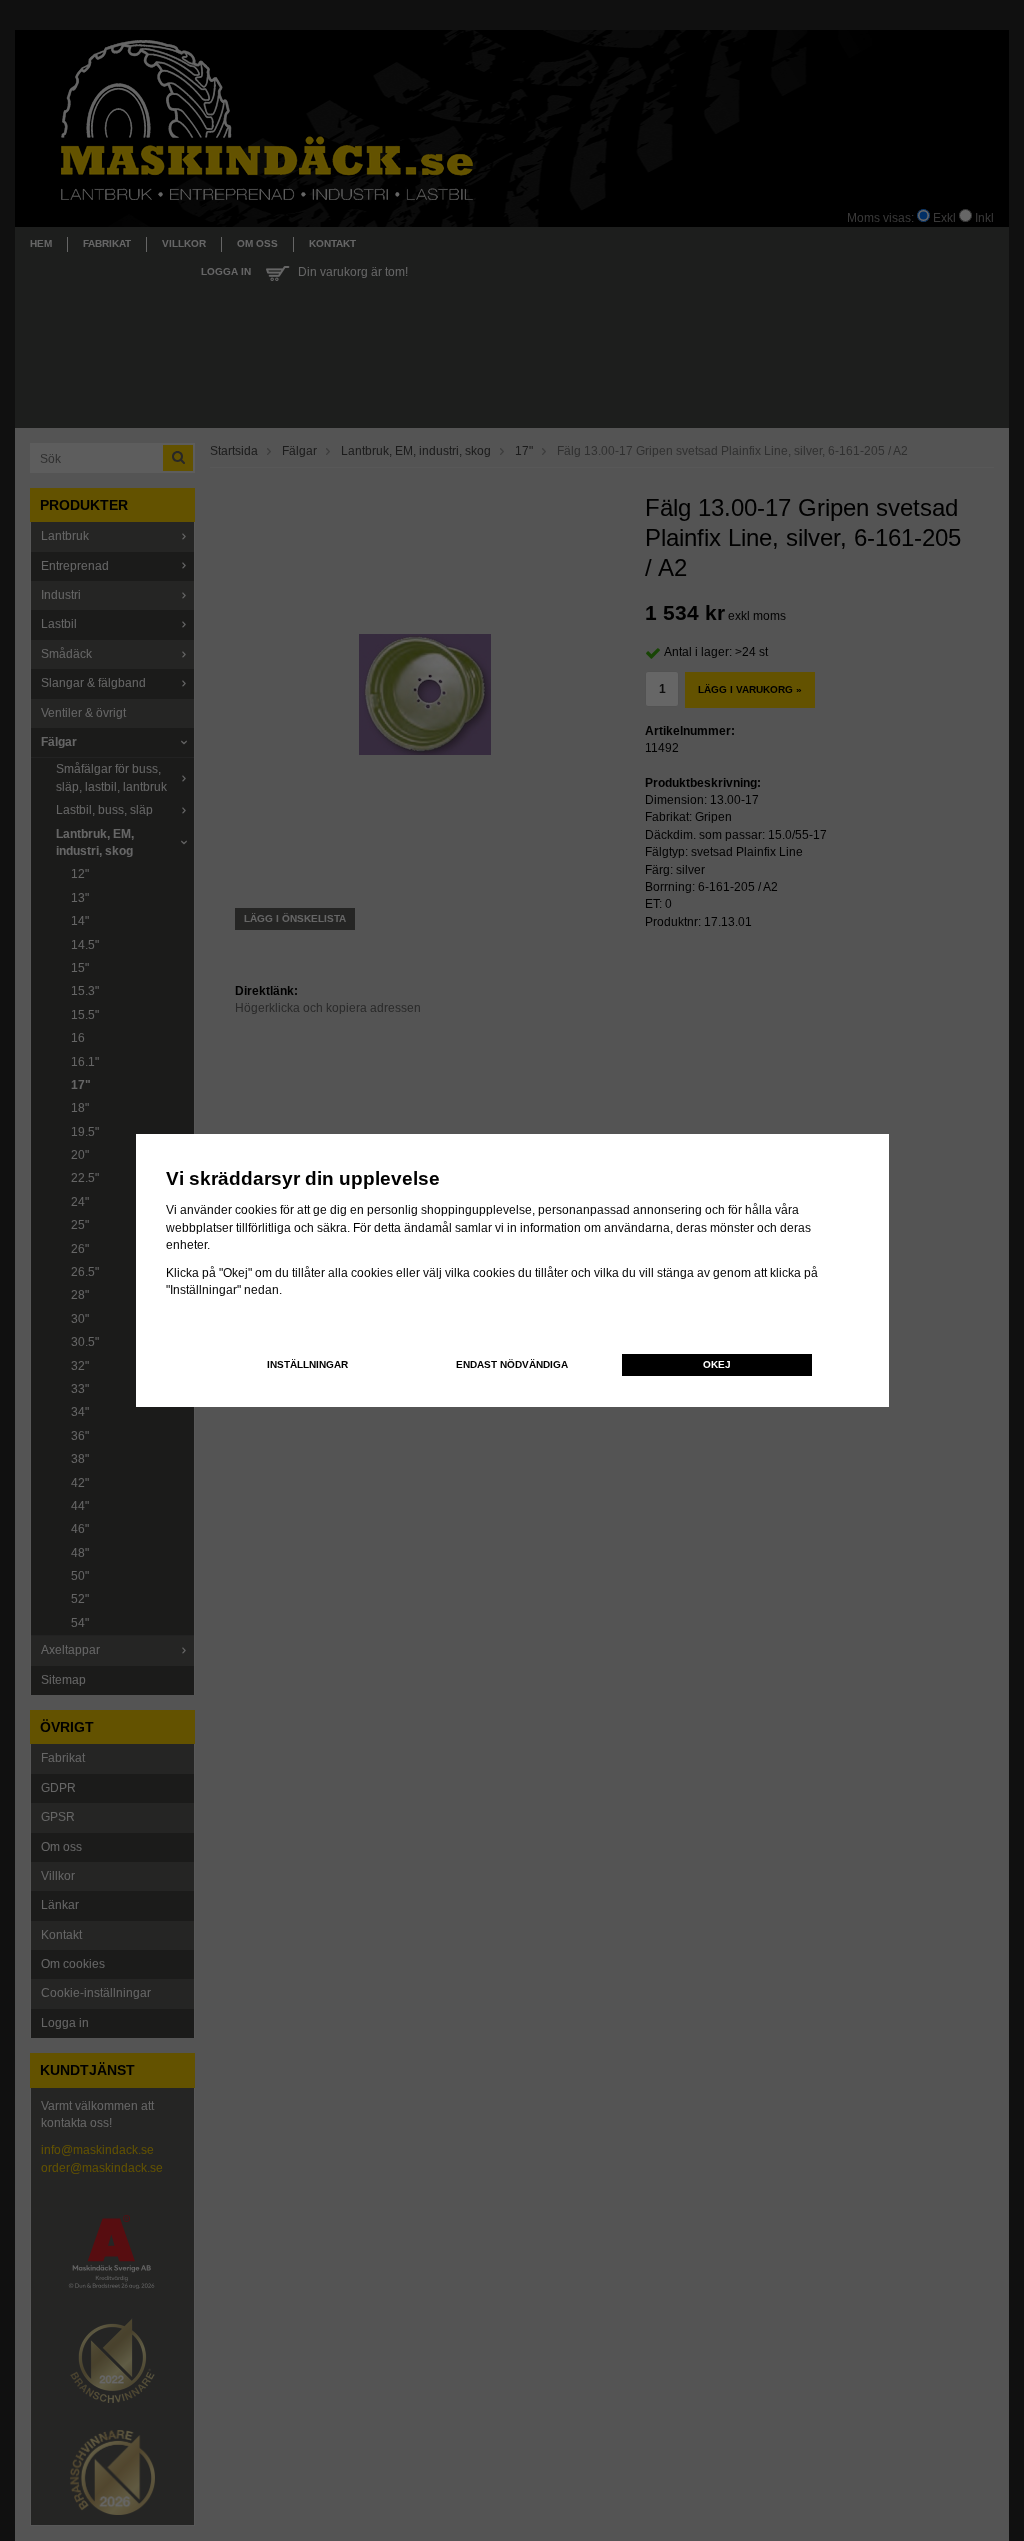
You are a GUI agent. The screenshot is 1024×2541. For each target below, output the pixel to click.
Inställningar (307, 1364)
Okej (717, 1364)
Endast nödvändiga (512, 1364)
